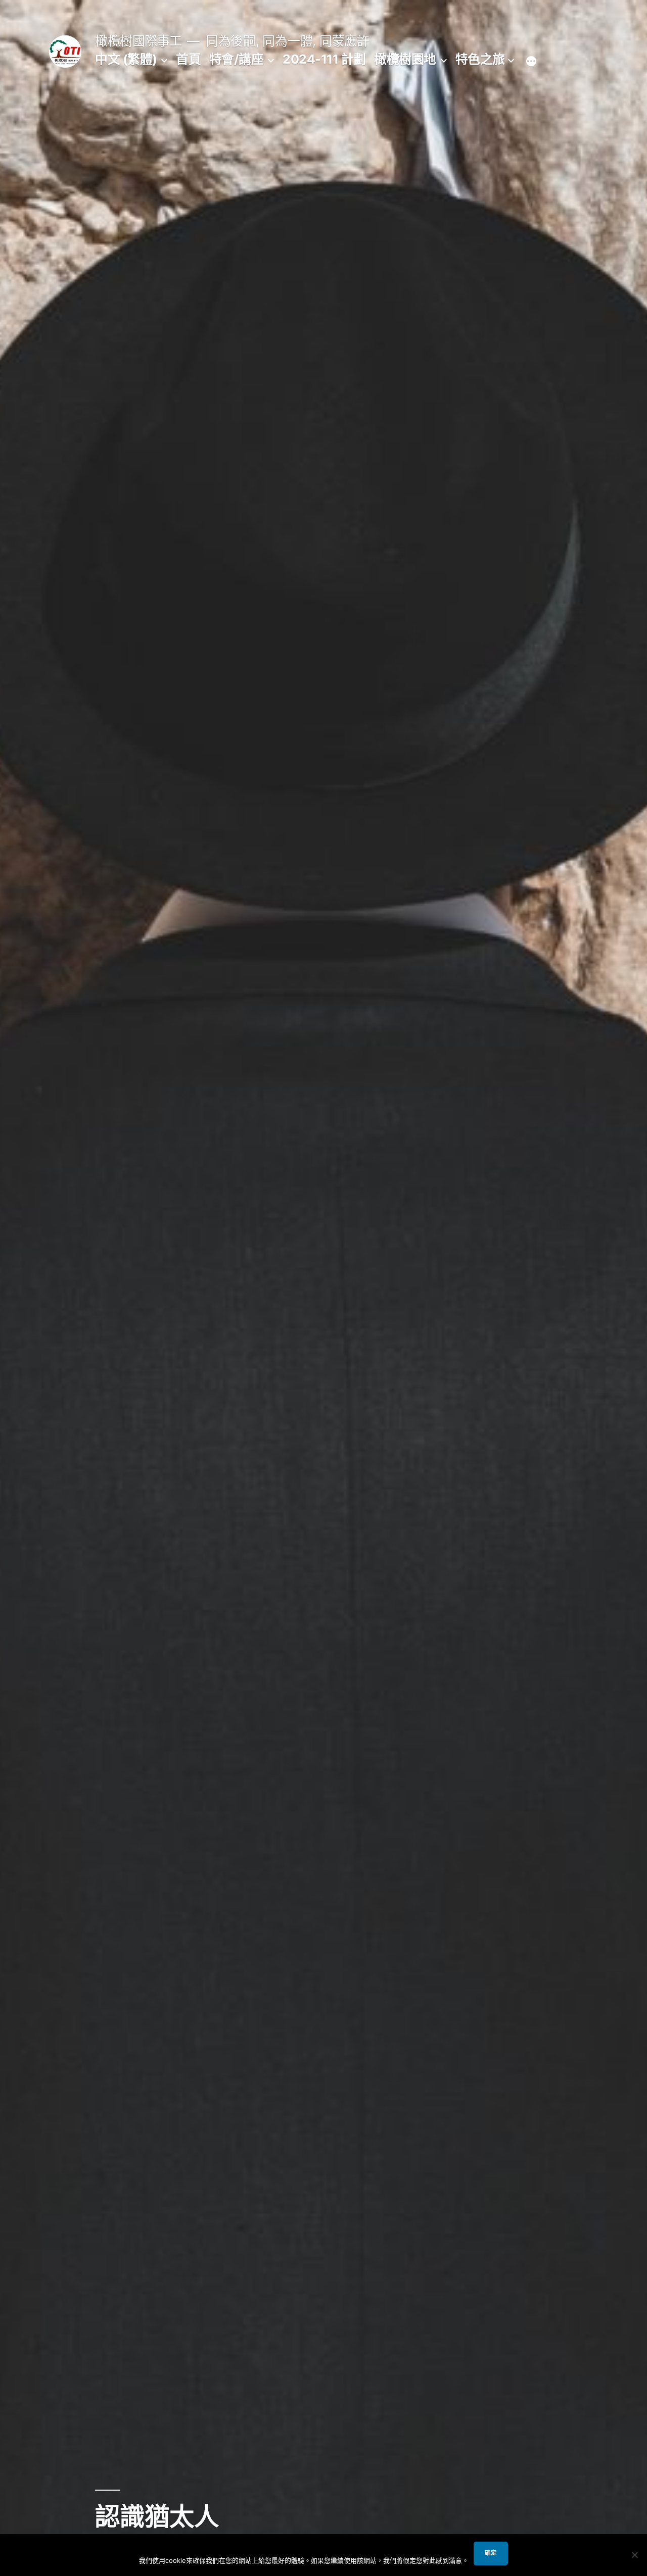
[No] (634, 2555)
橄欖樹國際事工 (138, 41)
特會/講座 (237, 59)
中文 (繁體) (126, 59)
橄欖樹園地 (405, 59)
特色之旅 (480, 59)
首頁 (188, 59)
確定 (491, 2553)
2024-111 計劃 (324, 59)
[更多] (531, 61)
